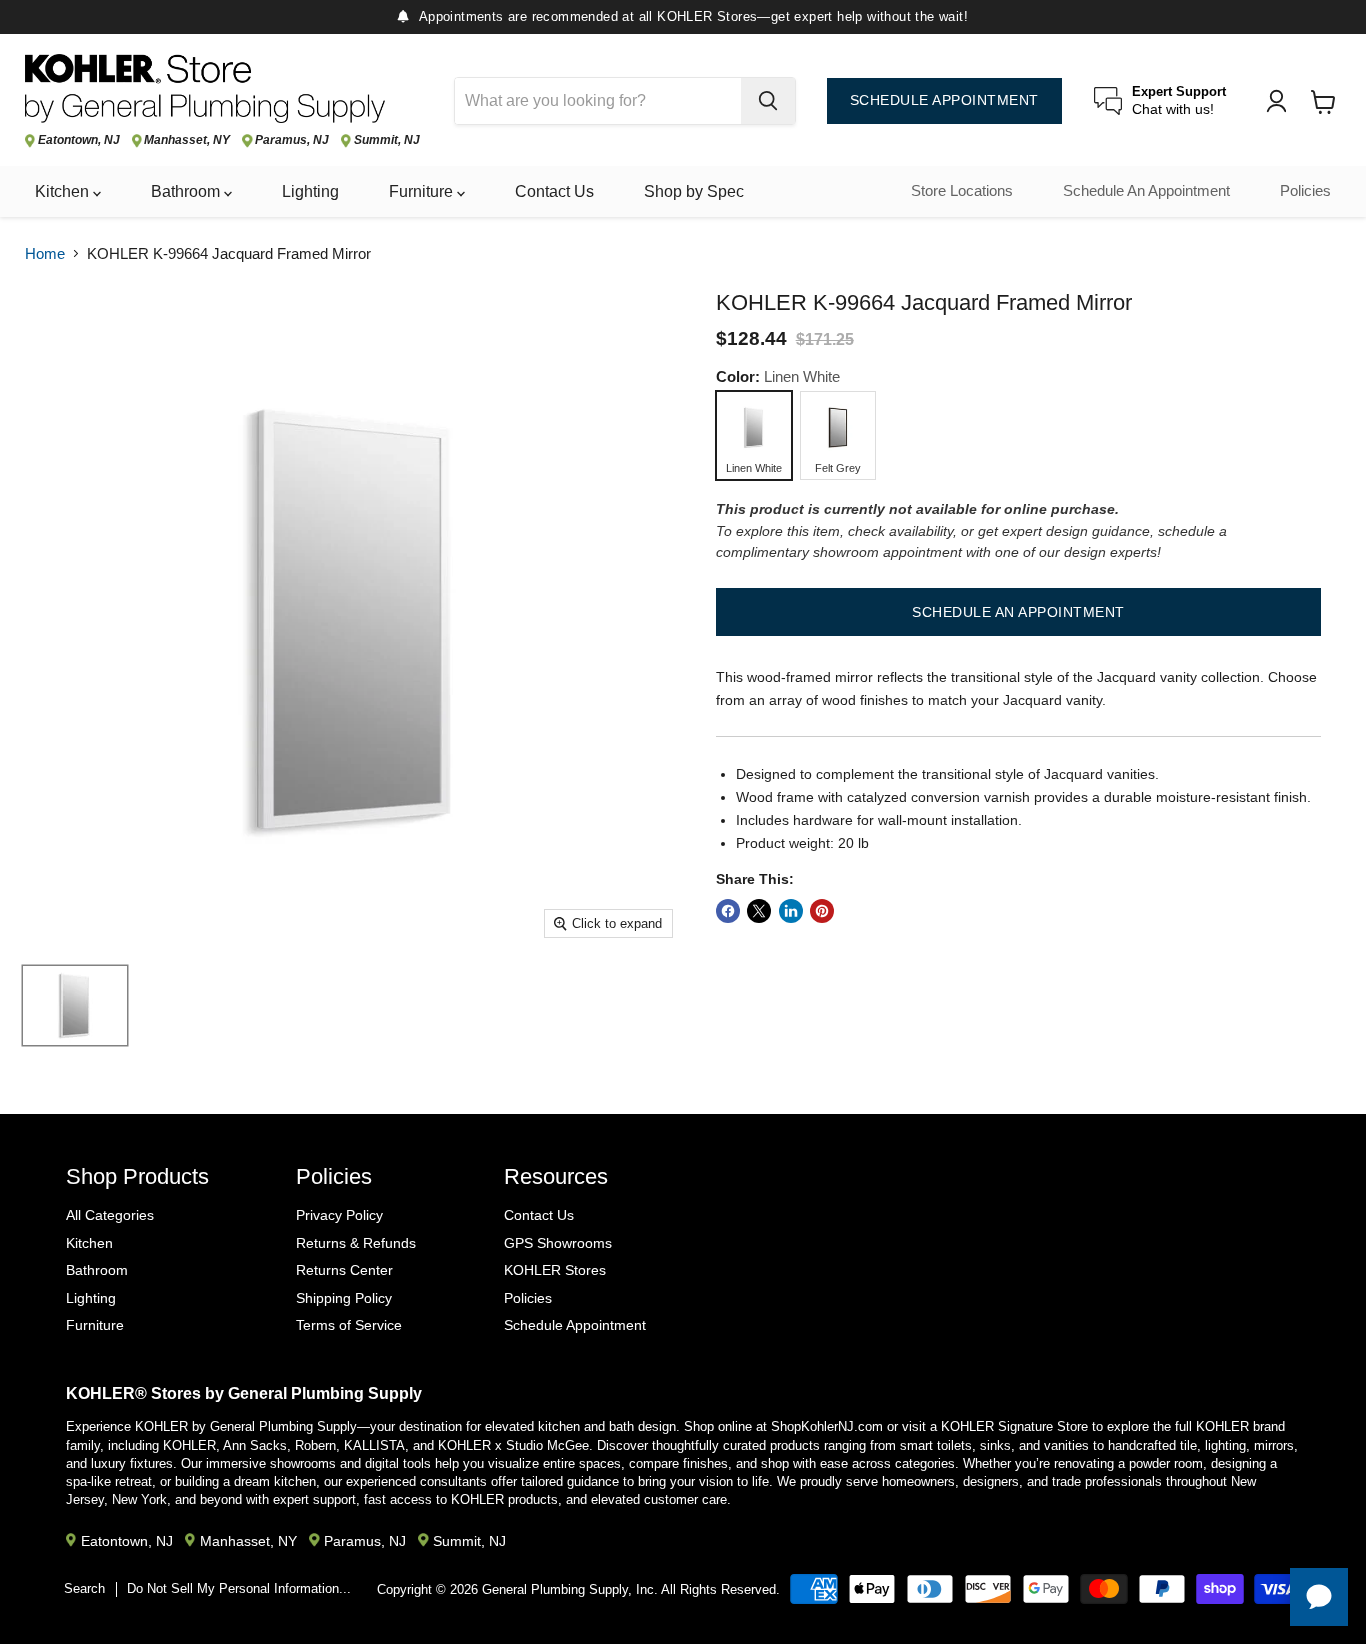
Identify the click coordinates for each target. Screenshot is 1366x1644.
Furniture (423, 191)
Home (45, 253)
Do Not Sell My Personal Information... (239, 1588)
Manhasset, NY (187, 140)
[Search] (768, 101)
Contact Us (554, 191)
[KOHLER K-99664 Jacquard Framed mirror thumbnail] (75, 1005)
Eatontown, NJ (79, 140)
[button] (1018, 612)
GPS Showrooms (558, 1243)
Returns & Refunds (356, 1243)
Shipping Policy (344, 1298)
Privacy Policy (339, 1215)
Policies (1305, 191)
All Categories (110, 1215)
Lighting (310, 191)
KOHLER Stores (555, 1270)
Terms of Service (349, 1325)
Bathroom (187, 191)
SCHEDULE (944, 100)
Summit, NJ (387, 140)
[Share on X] (759, 911)
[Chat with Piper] (1319, 1597)
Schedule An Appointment (1146, 191)
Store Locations (962, 191)
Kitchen (64, 191)
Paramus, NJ (292, 140)
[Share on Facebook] (728, 911)
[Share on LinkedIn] (791, 911)
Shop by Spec (694, 191)
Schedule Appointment (575, 1325)
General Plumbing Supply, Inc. (570, 1589)
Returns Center (344, 1270)
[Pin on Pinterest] (822, 911)
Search (84, 1588)
